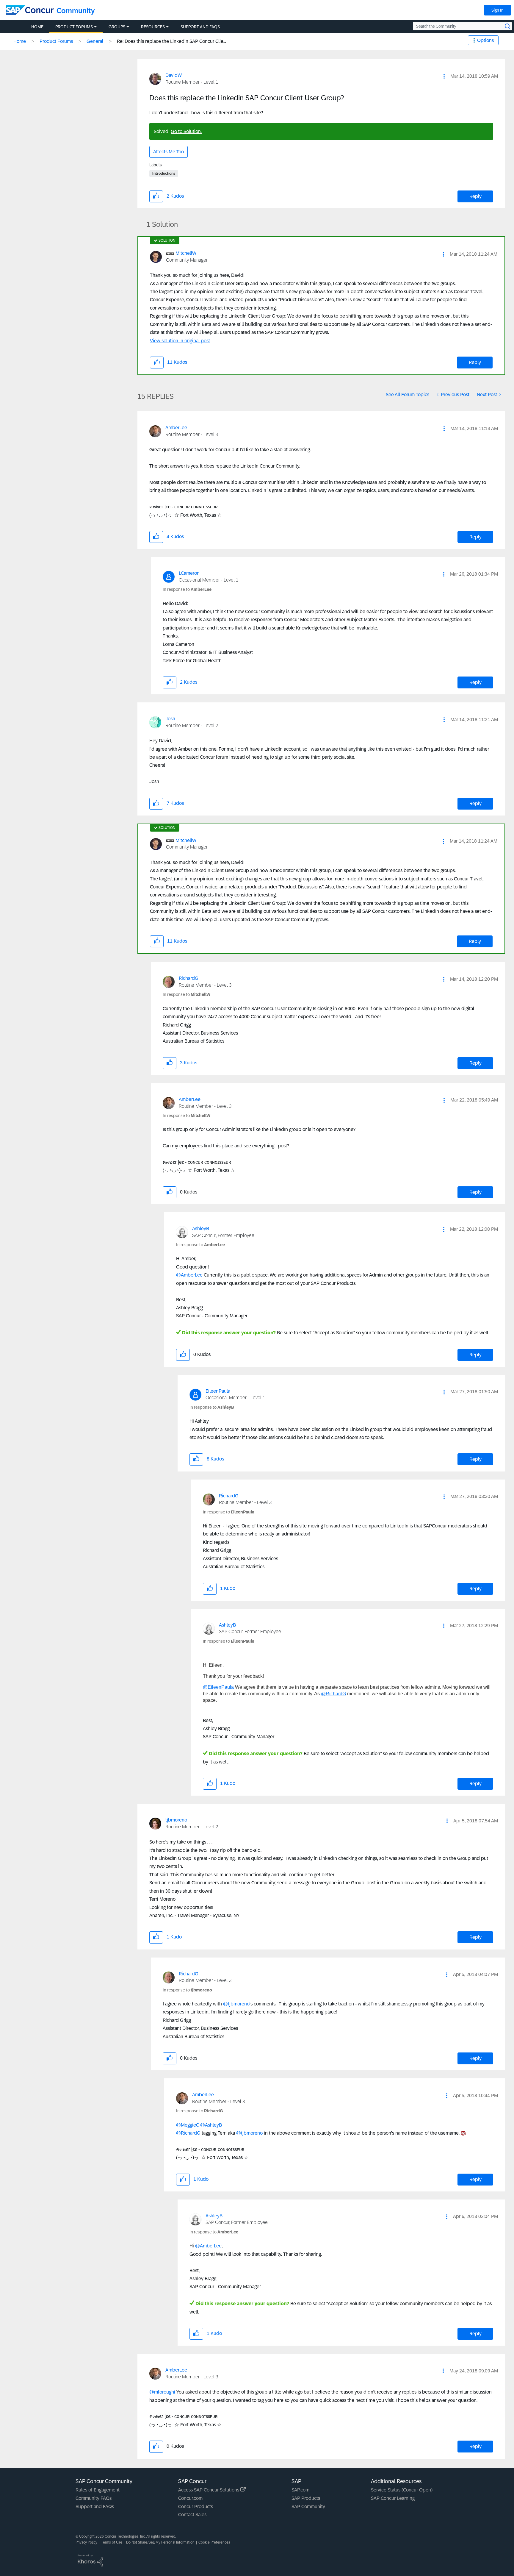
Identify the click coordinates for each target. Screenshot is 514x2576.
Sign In (497, 10)
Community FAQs (94, 2498)
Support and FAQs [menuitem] (200, 27)
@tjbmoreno (236, 2004)
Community (76, 11)
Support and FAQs (95, 2507)
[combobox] (462, 26)
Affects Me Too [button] (169, 152)
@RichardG (333, 1694)
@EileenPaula (218, 1687)
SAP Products (306, 2498)
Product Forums (56, 41)
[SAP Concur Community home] (30, 10)
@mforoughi (162, 2392)
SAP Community (308, 2507)
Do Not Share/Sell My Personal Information (160, 2542)
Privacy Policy (86, 2542)
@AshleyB (211, 2125)
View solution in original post (180, 341)
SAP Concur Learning (393, 2498)
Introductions (164, 174)
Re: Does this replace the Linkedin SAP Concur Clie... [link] (171, 41)
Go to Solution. (186, 131)
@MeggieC (188, 2125)
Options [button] (485, 40)
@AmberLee (189, 1275)
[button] (444, 76)
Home (20, 41)
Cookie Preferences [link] (214, 2542)
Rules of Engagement (98, 2490)
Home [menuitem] (37, 27)
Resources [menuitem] (153, 27)
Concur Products (196, 2507)
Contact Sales (192, 2515)
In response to (187, 589)
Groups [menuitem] (117, 27)
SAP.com (300, 2490)
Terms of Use (112, 2542)
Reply (475, 196)
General (95, 41)
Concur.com (190, 2498)
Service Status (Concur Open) (402, 2490)
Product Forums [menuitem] (74, 27)
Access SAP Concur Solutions (209, 2490)
